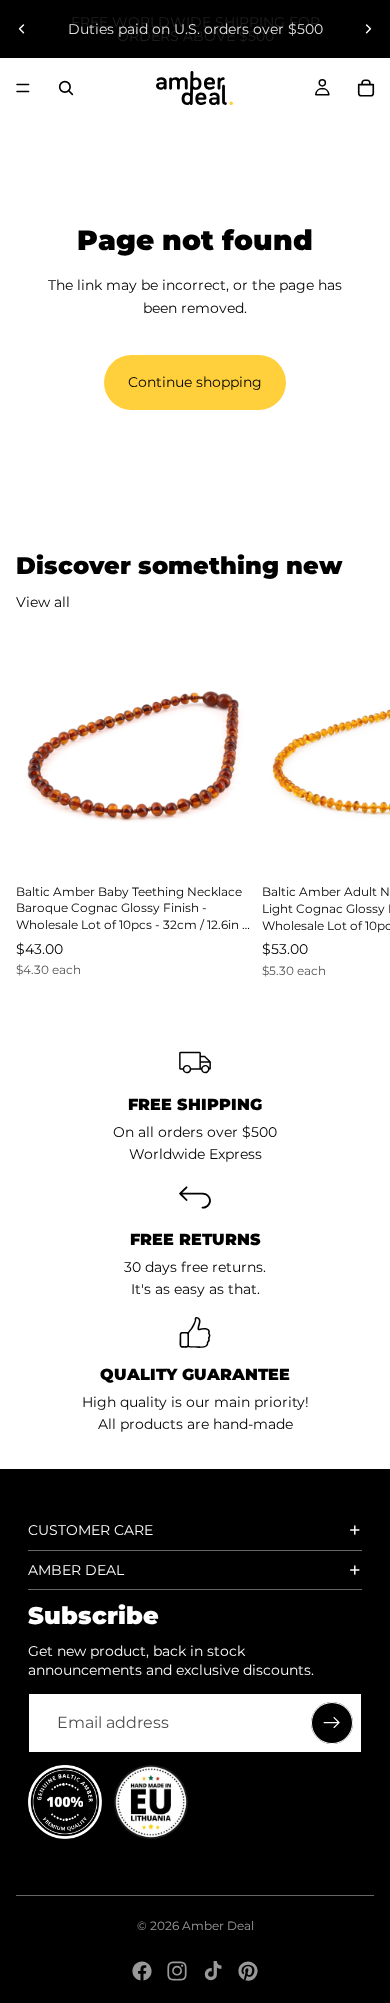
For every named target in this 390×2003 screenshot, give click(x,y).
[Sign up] (332, 1723)
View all (43, 602)
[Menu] (23, 88)
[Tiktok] (213, 1971)
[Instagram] (177, 1971)
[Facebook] (142, 1971)
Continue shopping (195, 382)
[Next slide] (368, 29)
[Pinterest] (248, 1971)
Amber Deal (218, 1925)
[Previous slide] (22, 29)
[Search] (66, 88)
